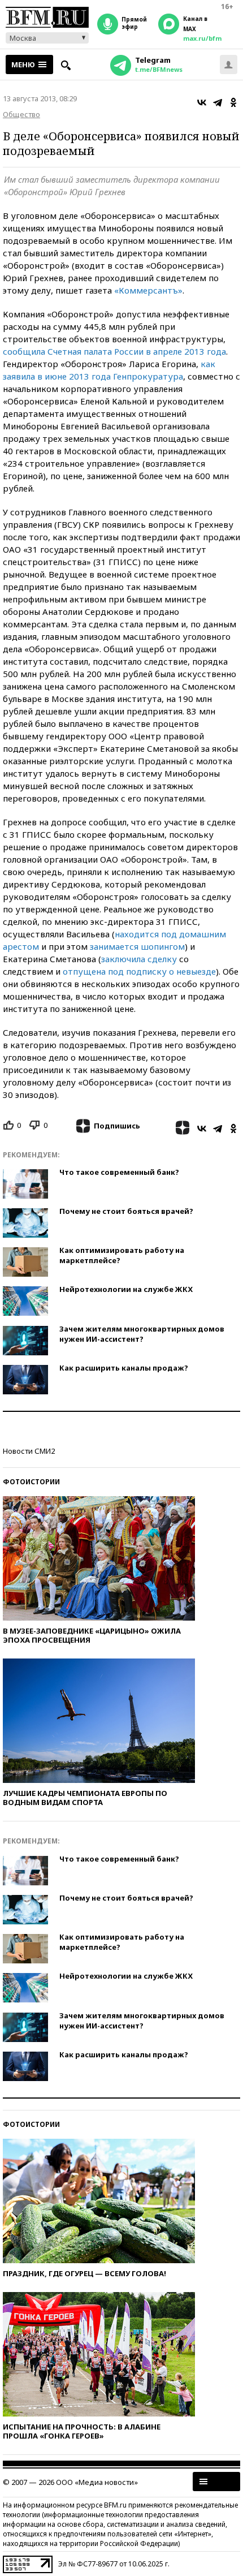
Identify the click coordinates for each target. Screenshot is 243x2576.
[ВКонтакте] (202, 102)
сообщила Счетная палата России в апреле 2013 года (114, 351)
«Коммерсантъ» (148, 290)
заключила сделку (139, 959)
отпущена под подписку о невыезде (139, 971)
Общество (21, 114)
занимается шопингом (137, 946)
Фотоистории (31, 1482)
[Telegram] (218, 102)
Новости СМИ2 (29, 1451)
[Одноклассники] (233, 102)
